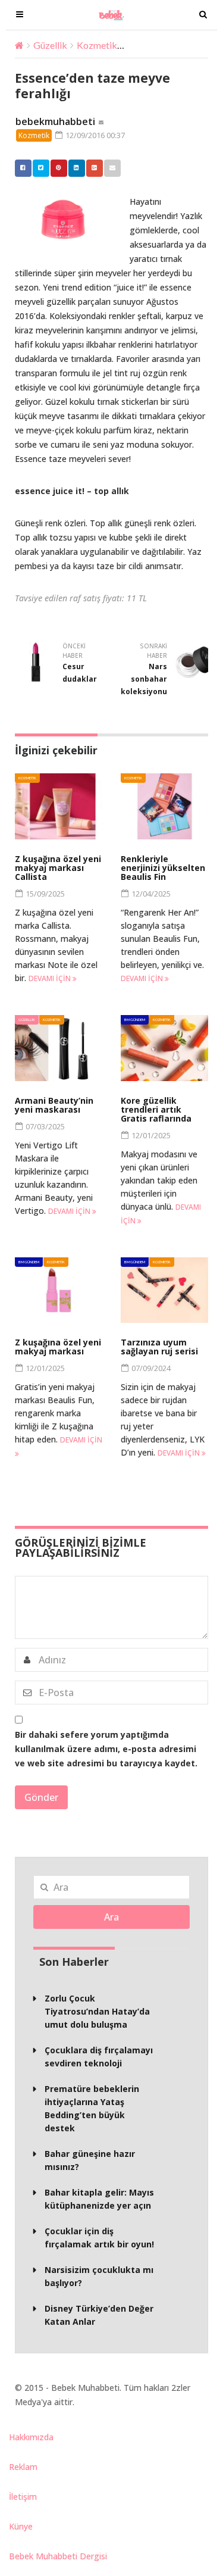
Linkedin (77, 168)
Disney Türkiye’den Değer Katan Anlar (99, 2315)
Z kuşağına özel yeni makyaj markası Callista (58, 868)
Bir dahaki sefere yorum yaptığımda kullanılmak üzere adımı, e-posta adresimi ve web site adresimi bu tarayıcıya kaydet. (106, 1749)
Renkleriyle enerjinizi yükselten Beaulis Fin (163, 868)
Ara (111, 1917)
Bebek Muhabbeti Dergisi (58, 2556)
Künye (21, 2526)
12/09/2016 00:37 (94, 135)
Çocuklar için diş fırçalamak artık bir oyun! (99, 2238)
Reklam (23, 2467)
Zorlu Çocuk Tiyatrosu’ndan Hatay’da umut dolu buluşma (97, 2011)
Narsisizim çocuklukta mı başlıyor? (99, 2276)
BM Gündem (135, 1020)
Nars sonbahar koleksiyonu (144, 679)
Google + (95, 168)
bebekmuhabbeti (55, 121)
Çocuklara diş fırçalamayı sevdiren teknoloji (99, 2057)
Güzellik (50, 45)
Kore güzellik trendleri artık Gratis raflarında (156, 1109)
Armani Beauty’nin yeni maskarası (54, 1105)
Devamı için (51, 978)
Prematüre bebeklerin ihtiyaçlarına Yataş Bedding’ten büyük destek (92, 2108)
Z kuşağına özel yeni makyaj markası (58, 1347)
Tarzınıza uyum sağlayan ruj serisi (159, 1347)
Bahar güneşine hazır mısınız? (90, 2160)
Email (112, 168)
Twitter (41, 168)
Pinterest (59, 168)
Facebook (23, 168)
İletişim (23, 2497)
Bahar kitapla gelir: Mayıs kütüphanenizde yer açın (99, 2199)
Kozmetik (97, 45)
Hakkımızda (31, 2437)
